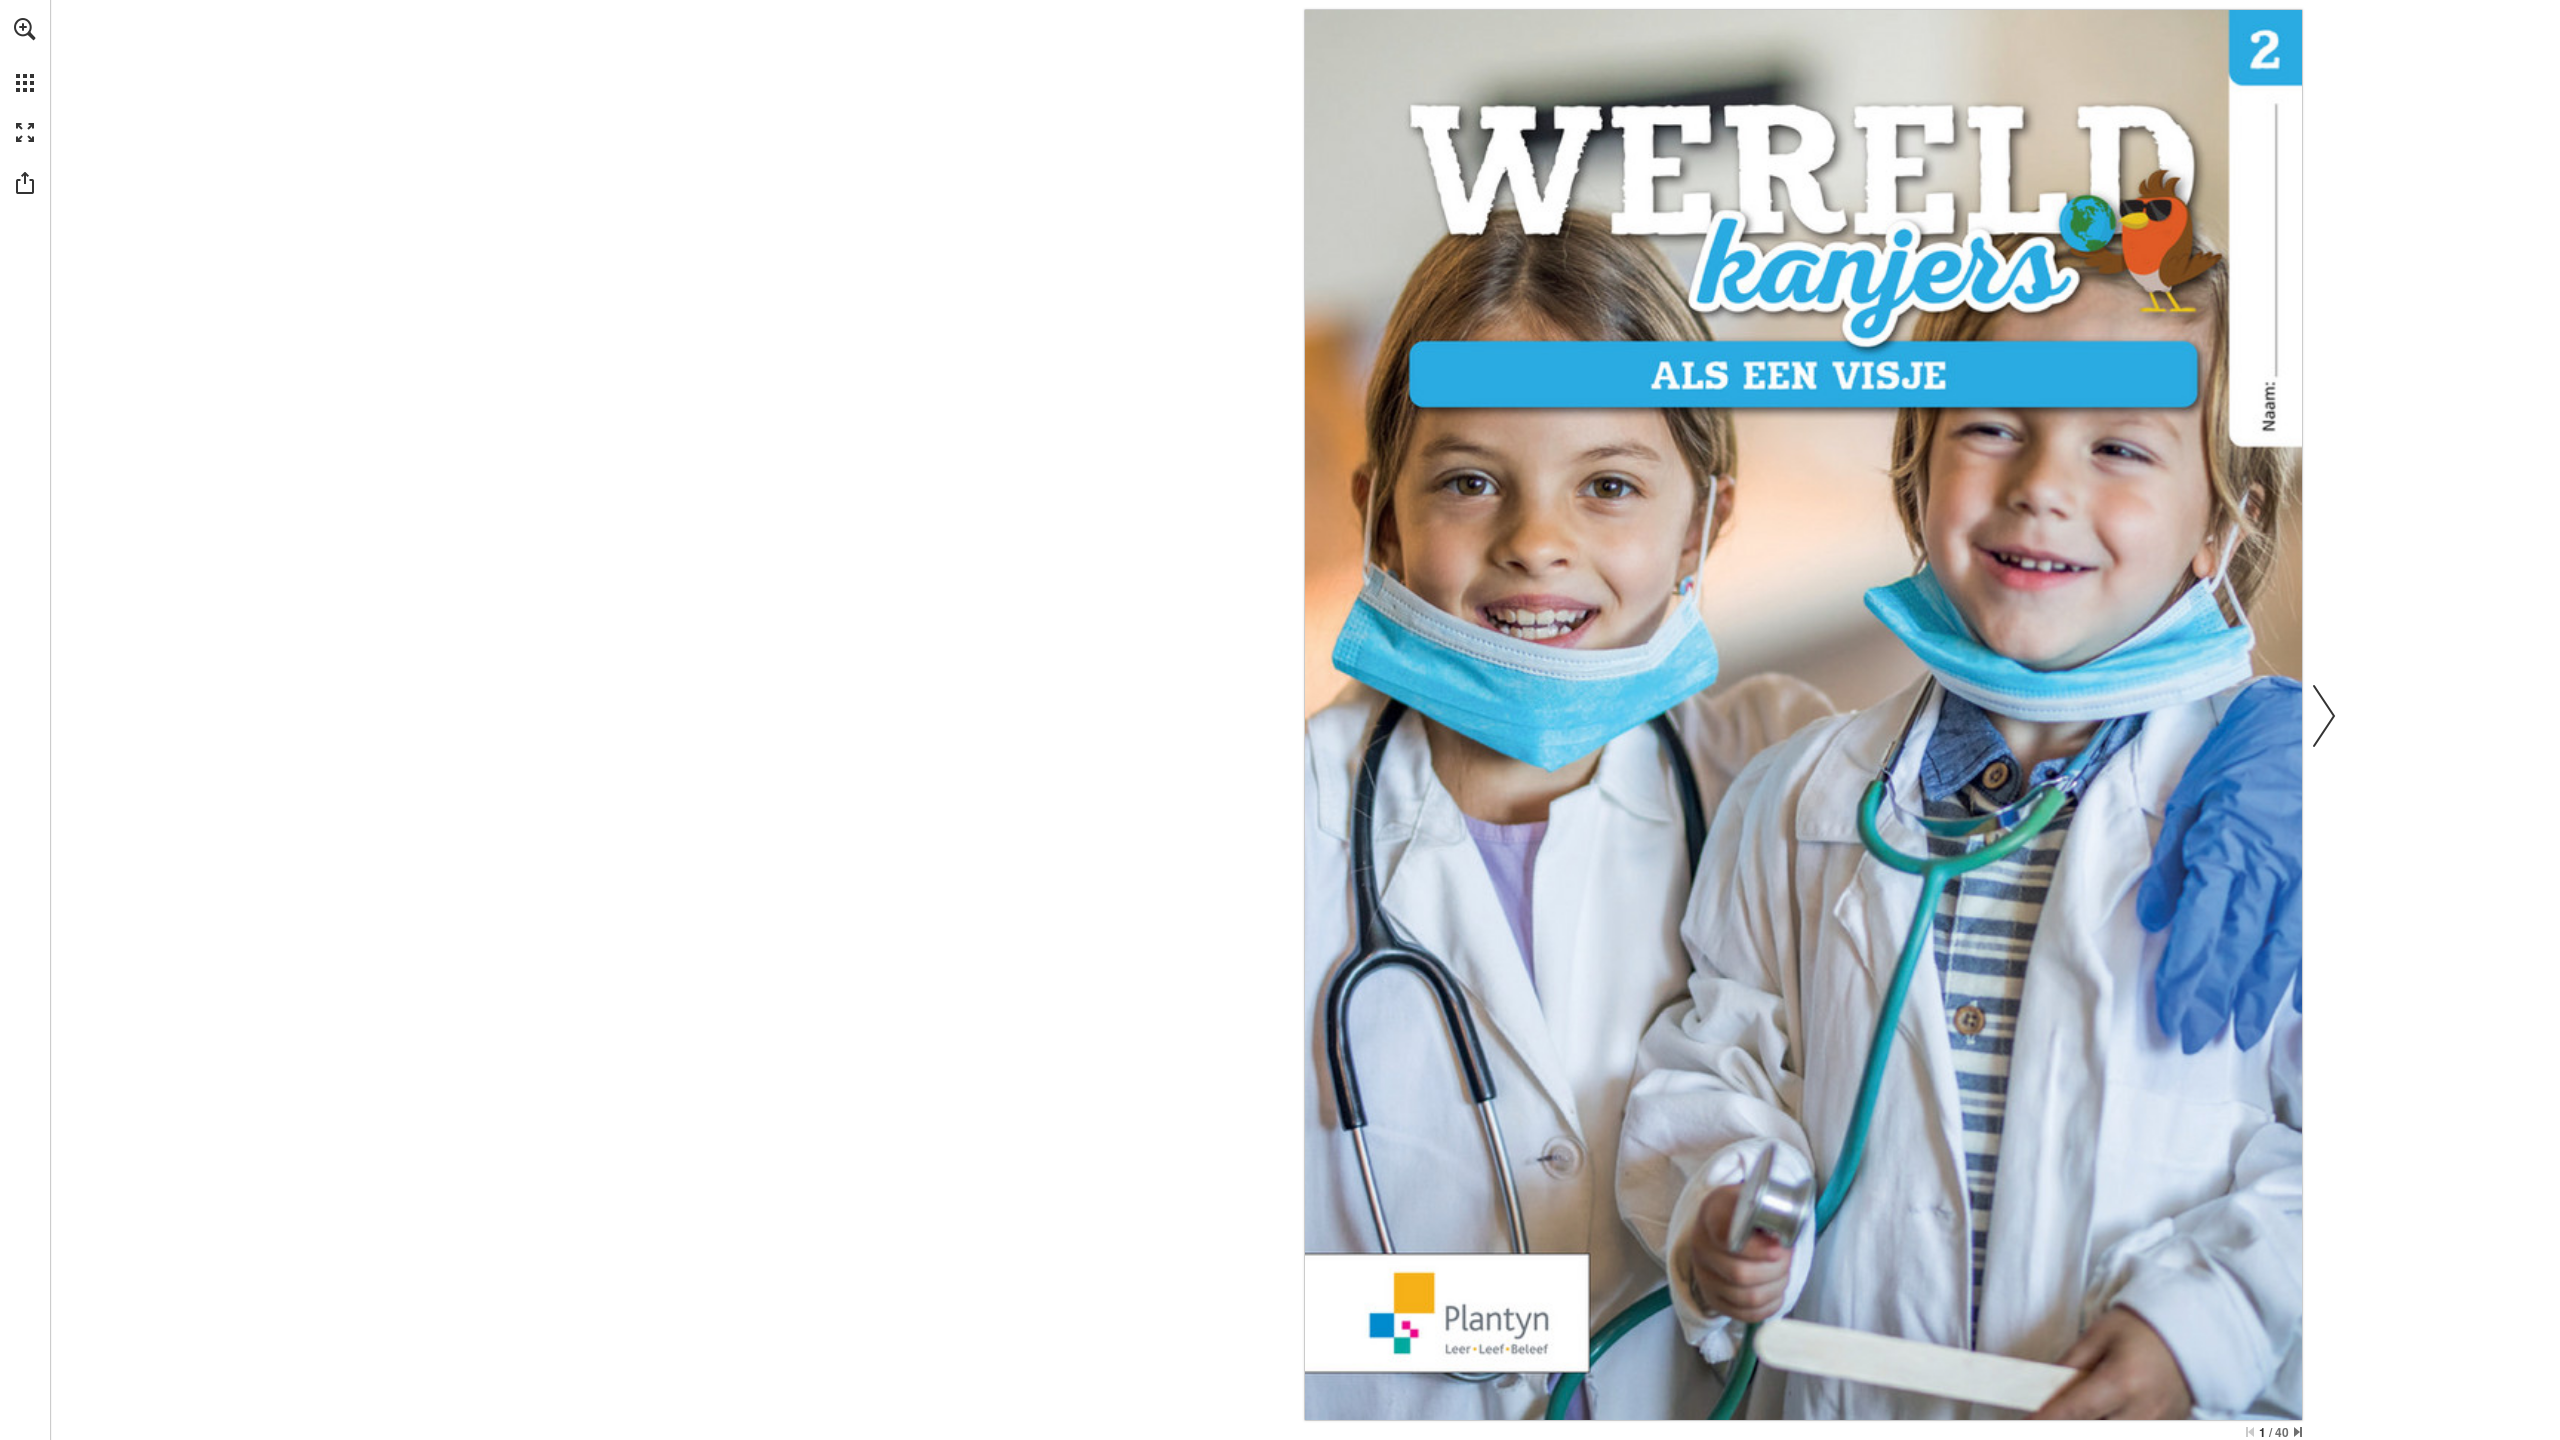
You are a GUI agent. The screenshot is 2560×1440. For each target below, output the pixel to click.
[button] (25, 29)
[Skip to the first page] (2250, 1432)
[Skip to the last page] (2298, 1432)
